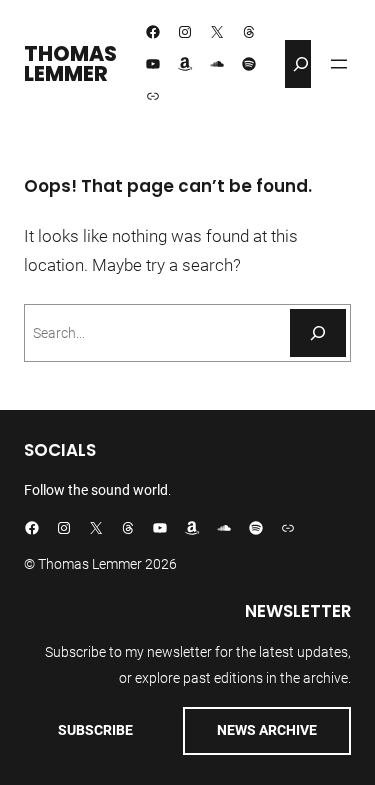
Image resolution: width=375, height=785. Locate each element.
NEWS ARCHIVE (267, 730)
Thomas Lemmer (70, 64)
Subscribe (95, 730)
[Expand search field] (301, 64)
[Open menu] (339, 64)
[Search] (318, 333)
